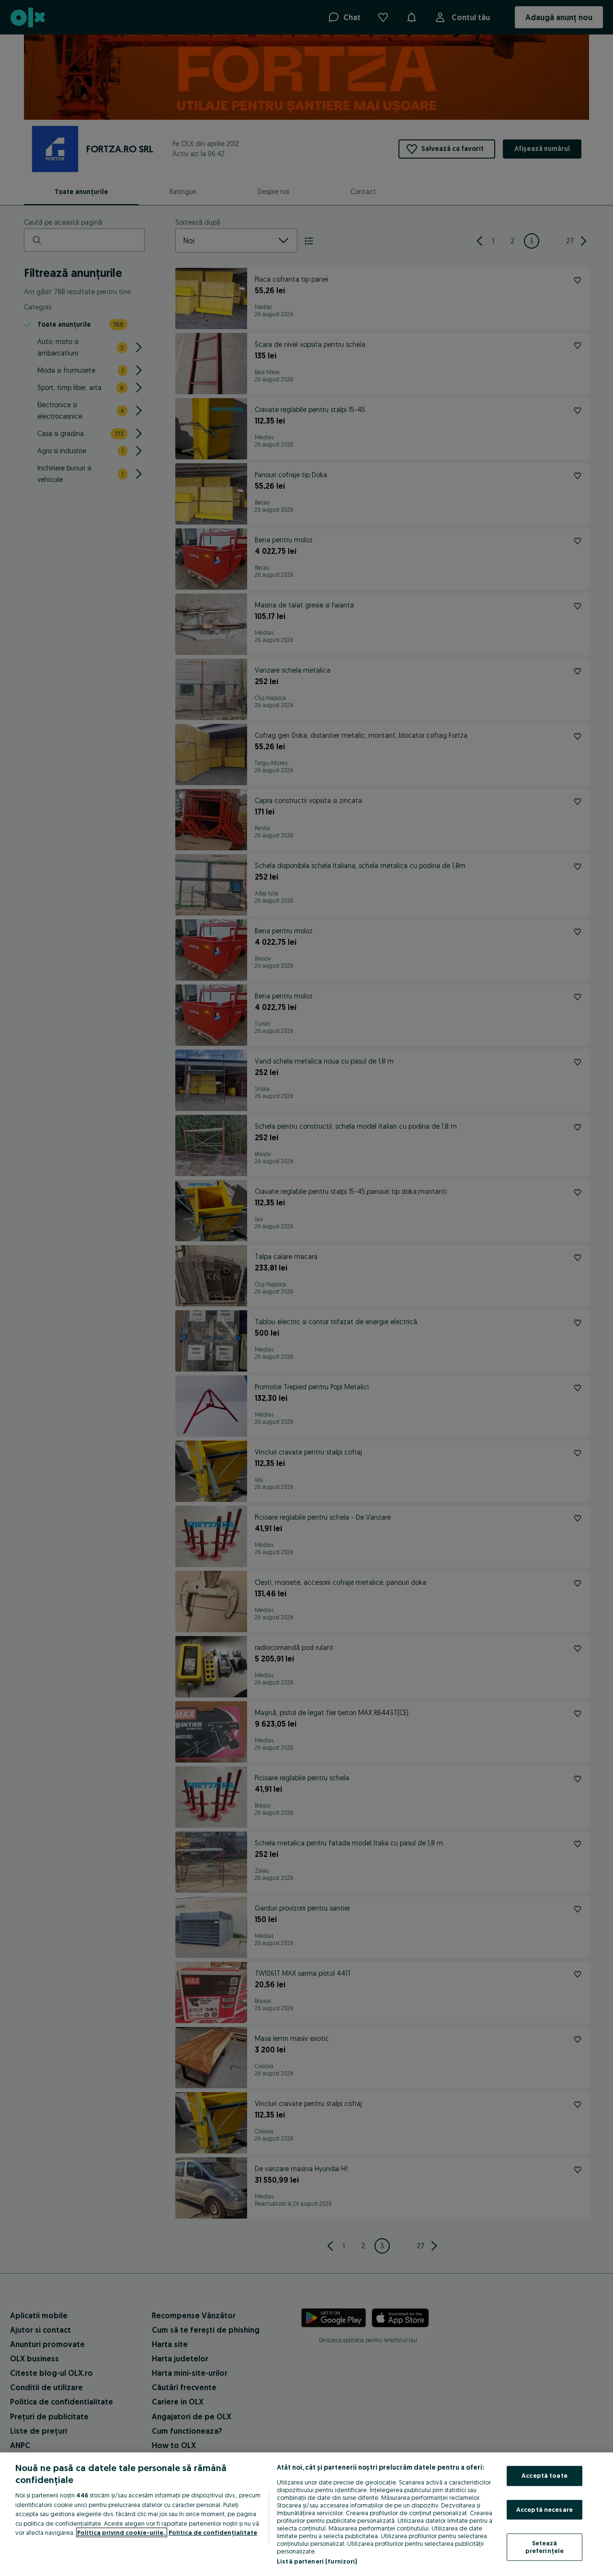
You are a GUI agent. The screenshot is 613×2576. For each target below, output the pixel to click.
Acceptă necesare (545, 2509)
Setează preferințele (545, 2547)
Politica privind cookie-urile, (122, 2532)
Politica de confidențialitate (213, 2532)
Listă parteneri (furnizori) (317, 2561)
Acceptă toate (545, 2475)
